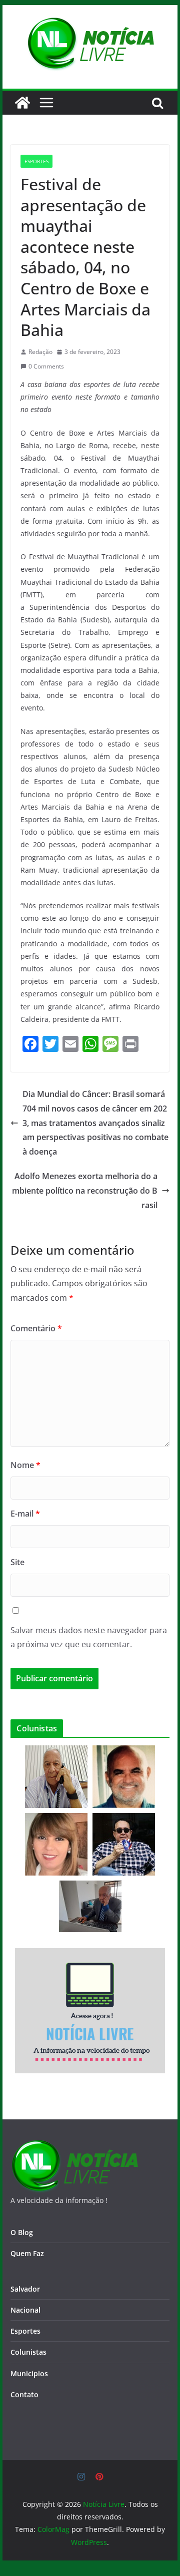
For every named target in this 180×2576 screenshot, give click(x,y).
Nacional (25, 2310)
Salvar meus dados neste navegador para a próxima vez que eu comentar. (89, 1637)
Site (17, 1562)
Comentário (36, 1328)
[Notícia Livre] (22, 103)
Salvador (25, 2289)
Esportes (36, 161)
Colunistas (28, 2352)
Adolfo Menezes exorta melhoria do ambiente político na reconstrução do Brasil (85, 1191)
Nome (25, 1465)
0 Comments (46, 366)
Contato (24, 2395)
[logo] (74, 2146)
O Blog (22, 2232)
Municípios (29, 2373)
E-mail (25, 1514)
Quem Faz (27, 2253)
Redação (40, 352)
